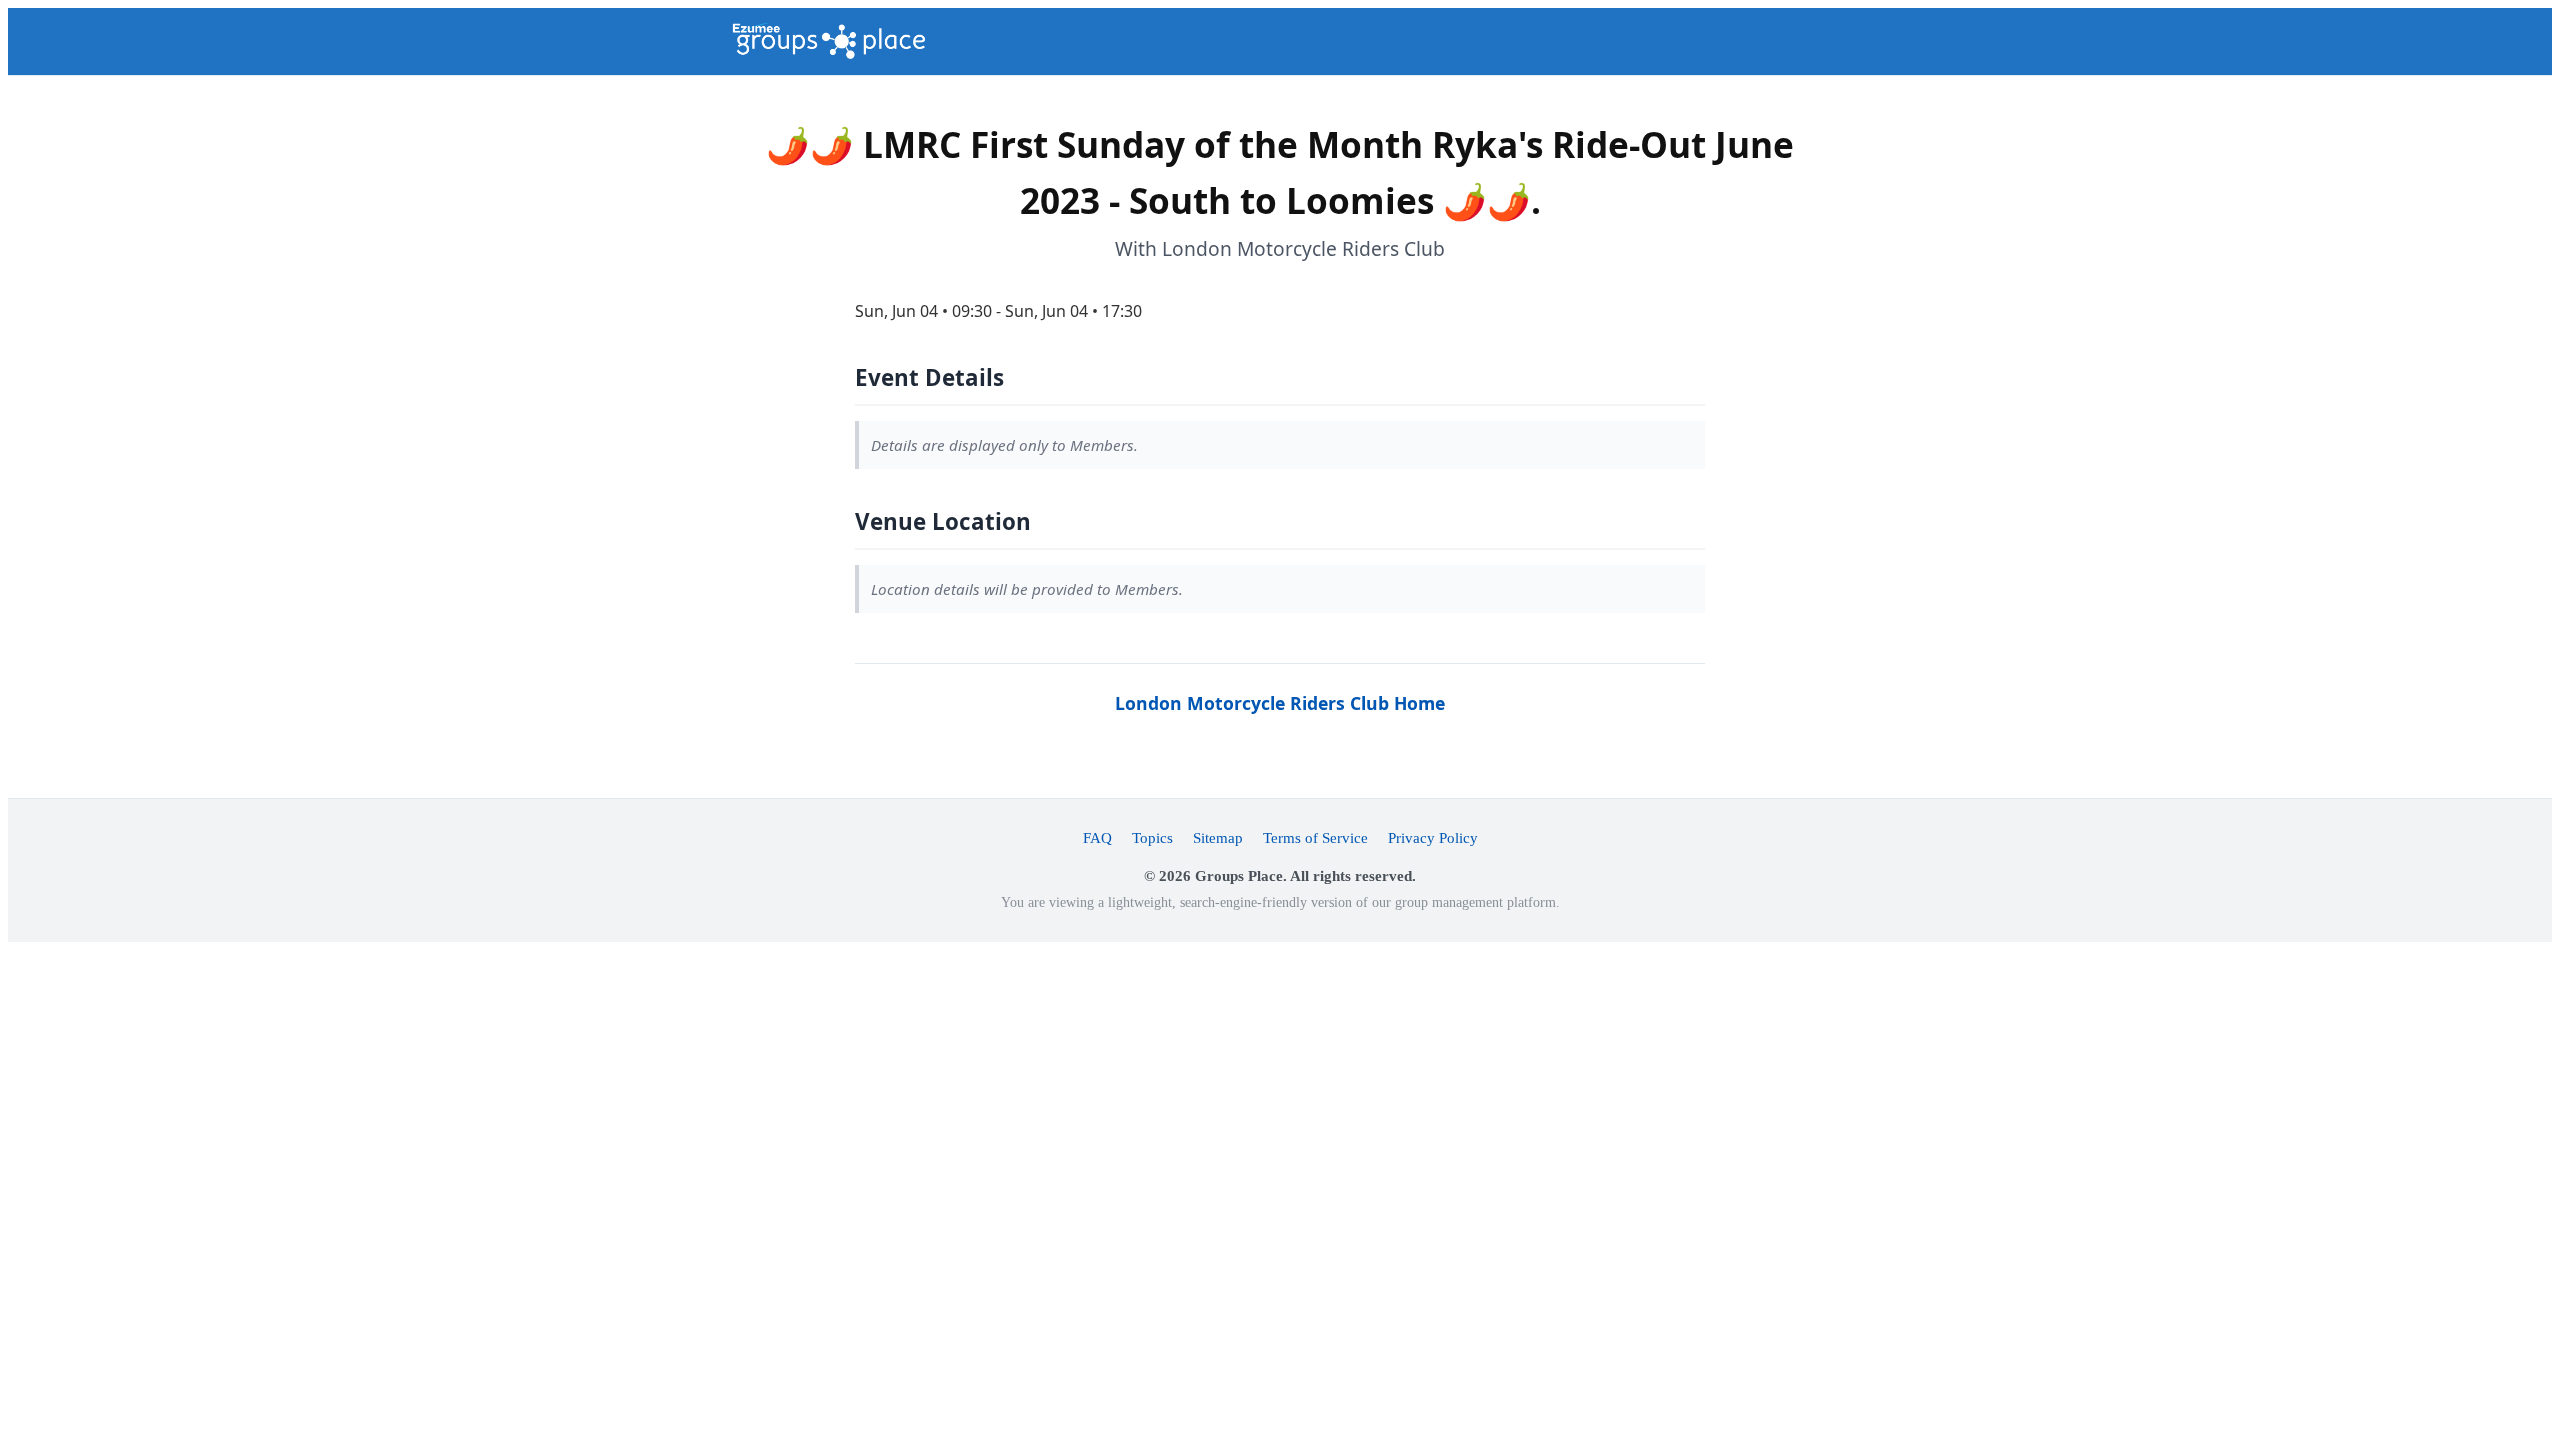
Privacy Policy (1433, 837)
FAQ (1097, 837)
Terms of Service (1315, 837)
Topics (1152, 837)
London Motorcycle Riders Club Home (1280, 703)
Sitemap (1218, 837)
